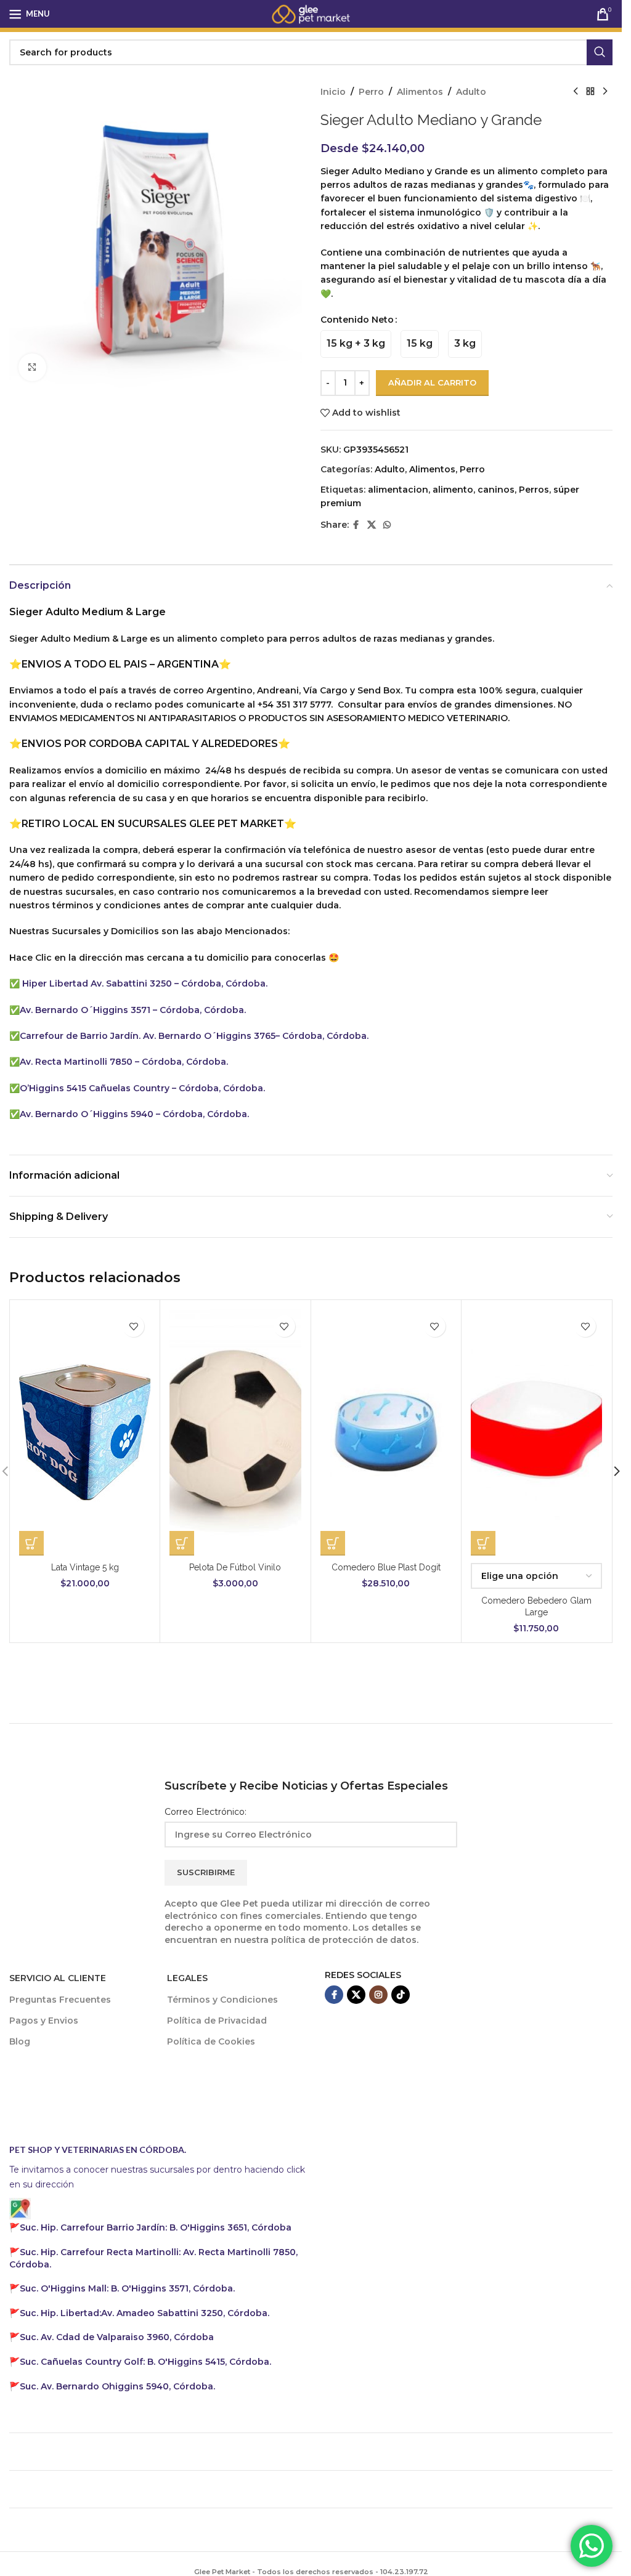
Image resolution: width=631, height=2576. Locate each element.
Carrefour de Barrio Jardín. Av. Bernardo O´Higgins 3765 (148, 1036)
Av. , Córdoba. (145, 2313)
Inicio (333, 92)
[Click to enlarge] (32, 367)
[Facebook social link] (356, 525)
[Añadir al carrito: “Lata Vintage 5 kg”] (31, 1543)
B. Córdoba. (145, 2362)
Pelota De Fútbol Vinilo (235, 1567)
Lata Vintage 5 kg (85, 1567)
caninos (496, 490)
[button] (617, 1471)
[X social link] (372, 525)
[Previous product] (576, 92)
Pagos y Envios (44, 2021)
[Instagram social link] (378, 1995)
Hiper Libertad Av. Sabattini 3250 (97, 983)
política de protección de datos (344, 1940)
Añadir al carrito (432, 382)
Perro (371, 92)
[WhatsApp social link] (387, 525)
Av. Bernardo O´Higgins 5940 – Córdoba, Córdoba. (134, 1114)
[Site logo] (311, 13)
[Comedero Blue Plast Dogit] (386, 1432)
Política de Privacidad (217, 2021)
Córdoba (117, 2337)
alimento (453, 490)
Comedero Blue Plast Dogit (386, 1567)
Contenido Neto (357, 320)
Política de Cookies (211, 2041)
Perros (534, 490)
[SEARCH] (600, 52)
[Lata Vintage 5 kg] (85, 1432)
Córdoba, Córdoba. (221, 1088)
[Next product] (605, 92)
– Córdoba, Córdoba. (221, 983)
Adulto (471, 92)
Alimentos (420, 92)
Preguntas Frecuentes (60, 2000)
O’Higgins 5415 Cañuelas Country (96, 1088)
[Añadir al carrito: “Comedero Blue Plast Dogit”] (333, 1543)
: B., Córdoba (157, 2227)
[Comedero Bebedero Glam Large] (536, 1432)
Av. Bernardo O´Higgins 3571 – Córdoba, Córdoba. (133, 1010)
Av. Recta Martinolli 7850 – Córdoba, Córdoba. (124, 1062)
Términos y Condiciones (222, 2000)
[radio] (356, 344)
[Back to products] (590, 92)
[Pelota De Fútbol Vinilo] (235, 1432)
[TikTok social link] (401, 1995)
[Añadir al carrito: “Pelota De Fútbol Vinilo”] (182, 1543)
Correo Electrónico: (206, 1812)
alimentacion (398, 490)
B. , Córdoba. (127, 2288)
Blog (20, 2041)
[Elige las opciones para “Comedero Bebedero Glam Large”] (483, 1543)
